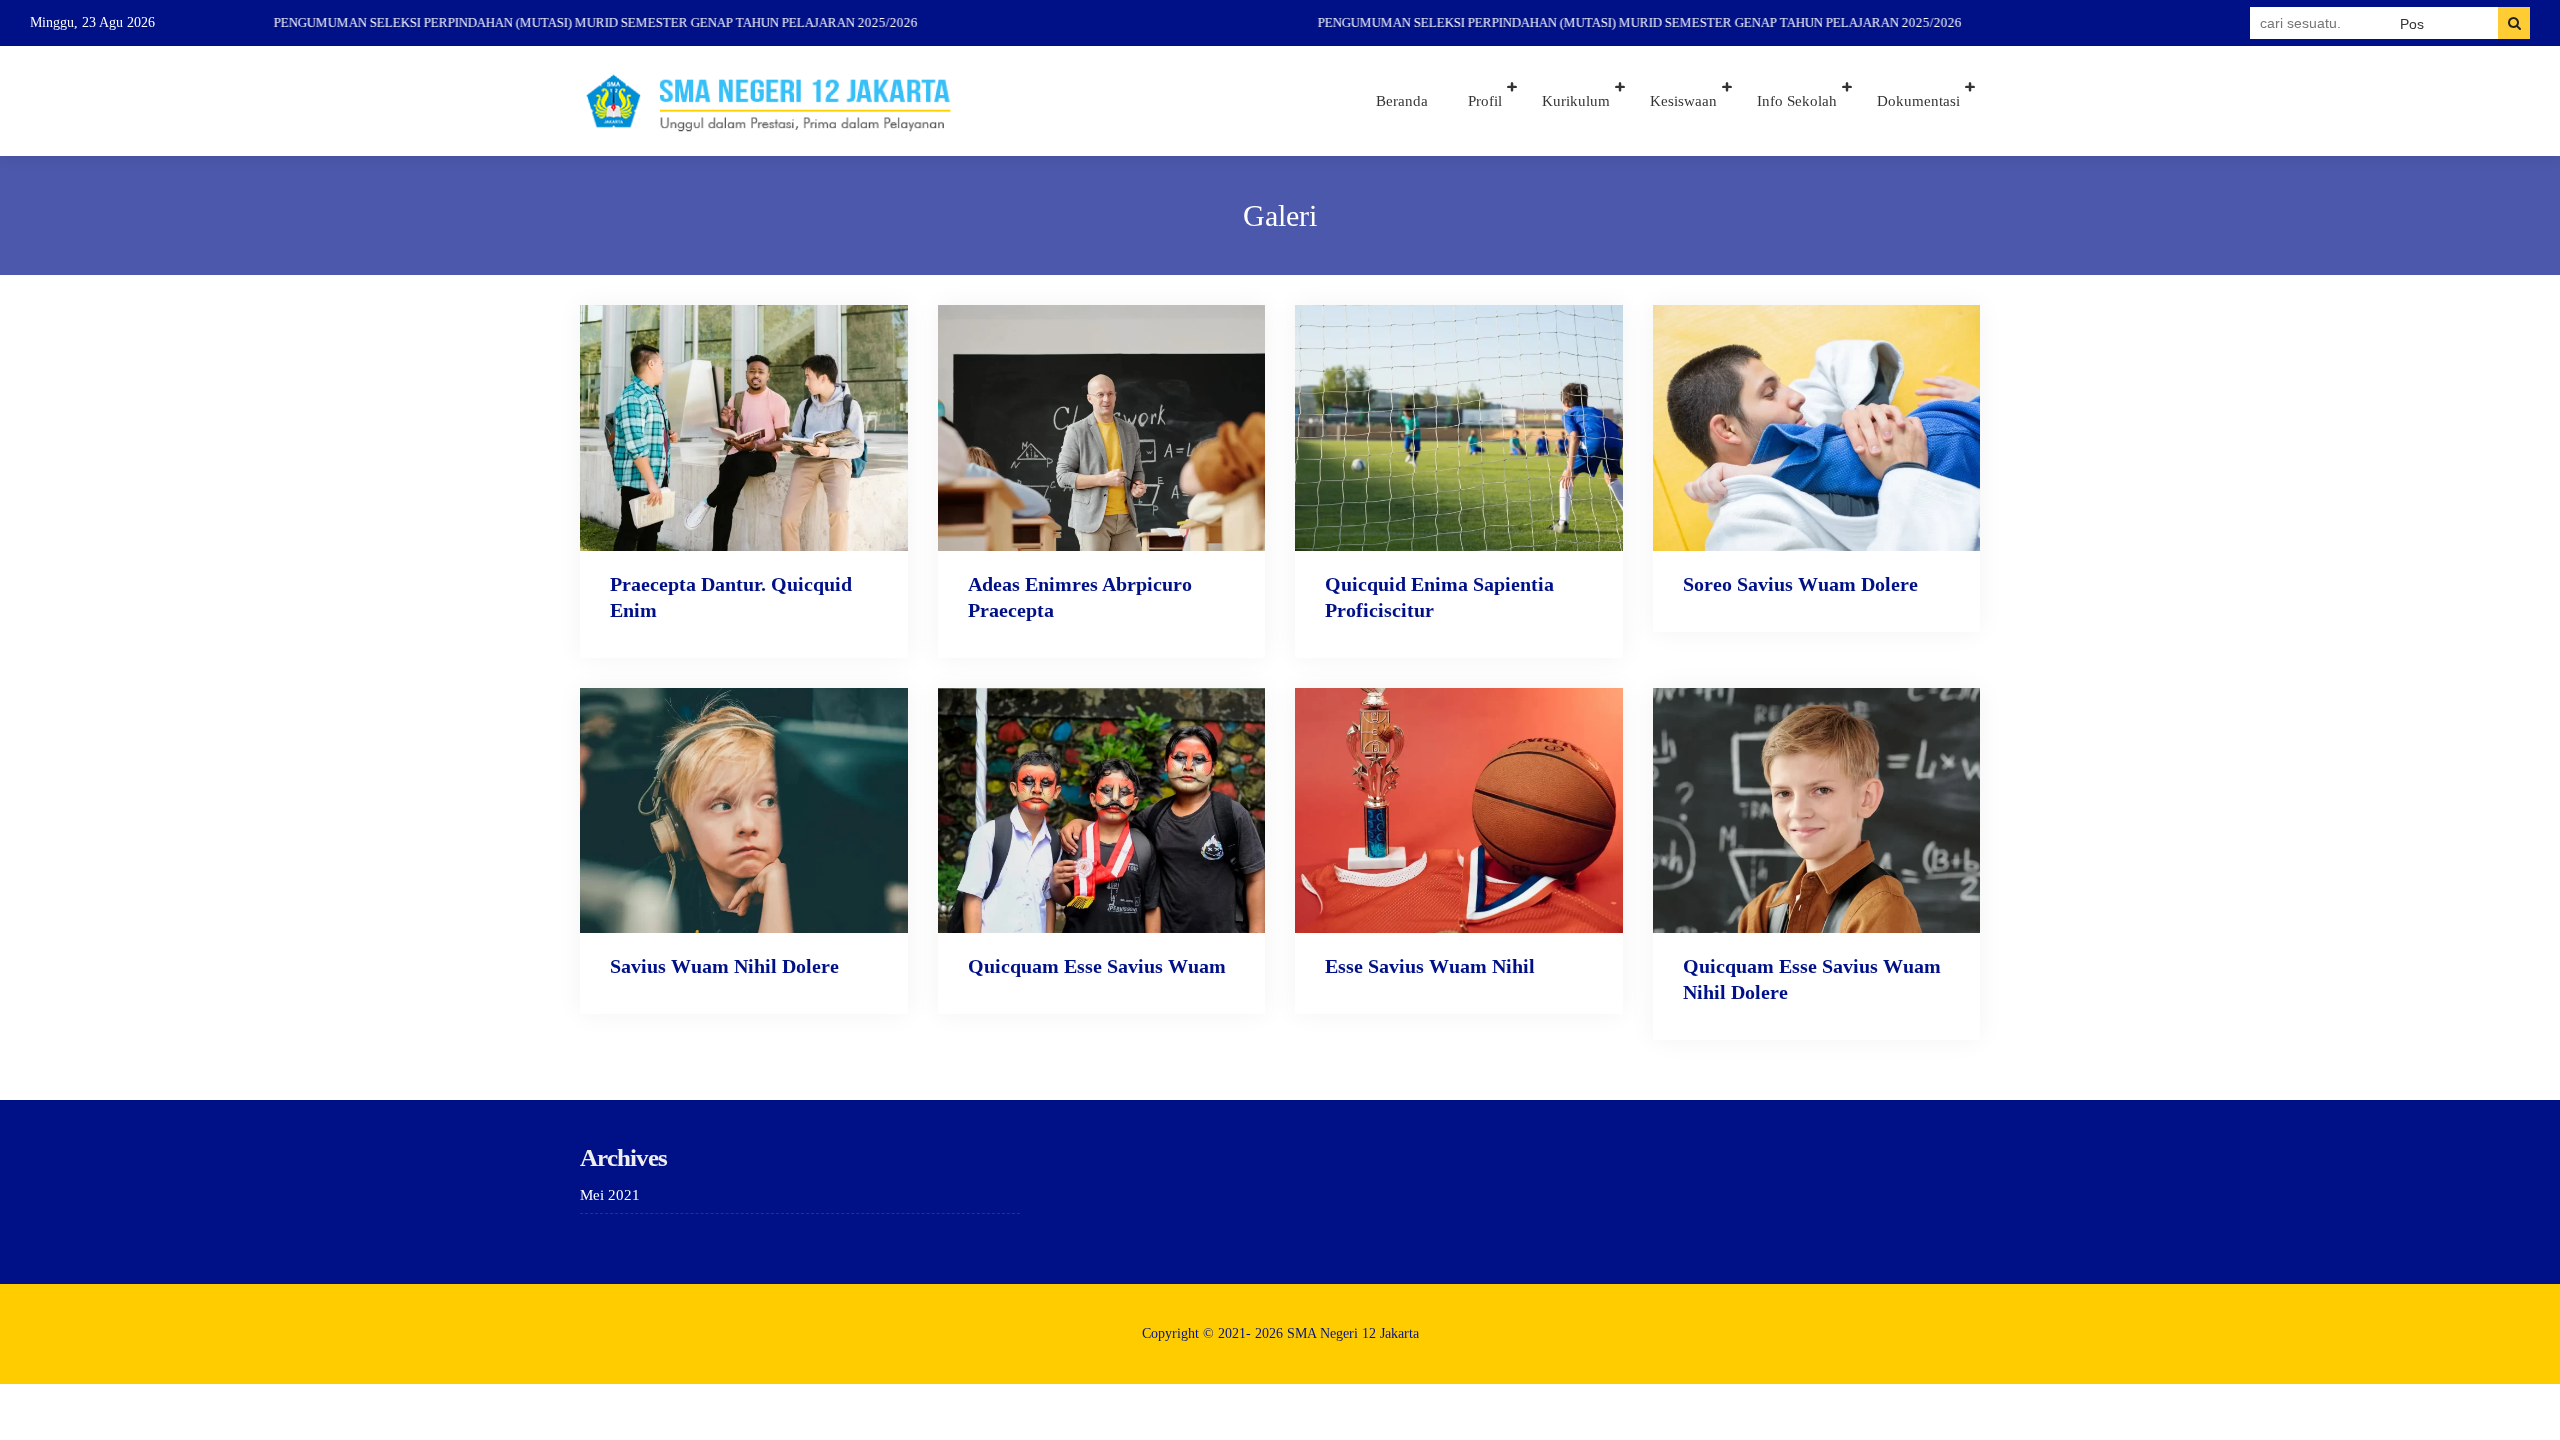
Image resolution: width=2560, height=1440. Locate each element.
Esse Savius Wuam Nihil (1430, 966)
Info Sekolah (1797, 101)
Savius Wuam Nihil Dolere (724, 966)
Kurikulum (1576, 101)
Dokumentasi (1918, 101)
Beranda (1402, 101)
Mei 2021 (610, 1195)
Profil (1485, 101)
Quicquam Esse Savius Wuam (1097, 966)
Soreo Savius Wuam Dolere (1800, 584)
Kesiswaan (1683, 101)
